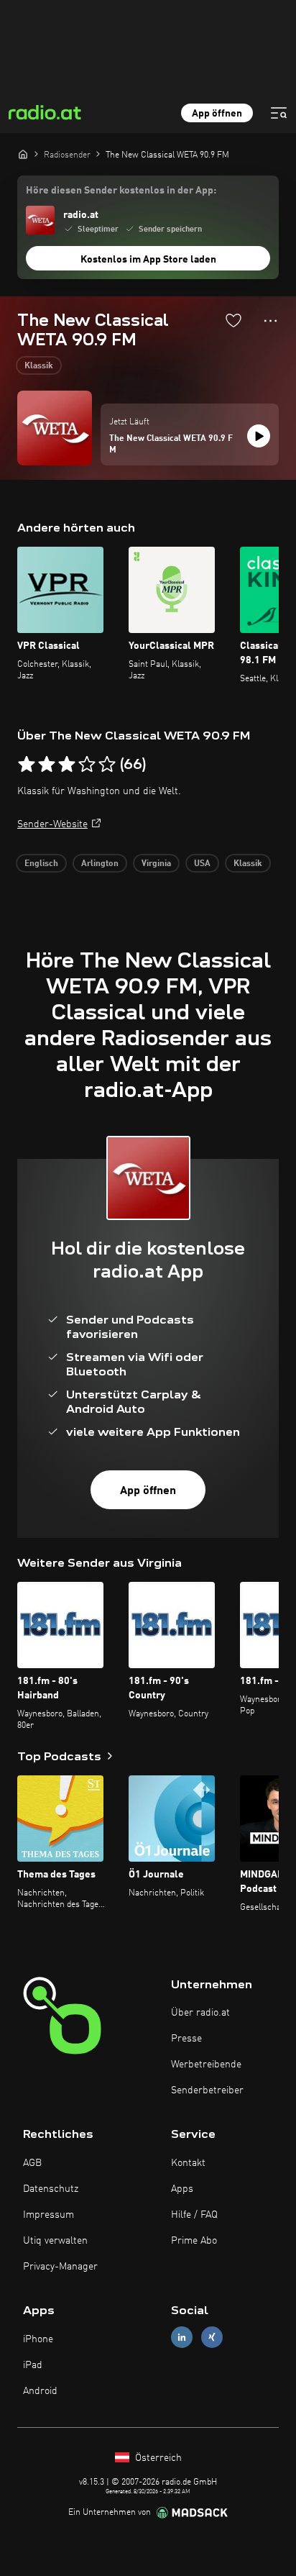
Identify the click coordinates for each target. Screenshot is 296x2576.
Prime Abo (194, 2241)
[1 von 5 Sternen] (27, 765)
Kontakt (188, 2163)
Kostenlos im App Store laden (148, 260)
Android (40, 2391)
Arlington (100, 864)
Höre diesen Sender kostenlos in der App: (121, 191)
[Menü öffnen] (279, 113)
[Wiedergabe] (259, 436)
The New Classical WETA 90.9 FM (171, 445)
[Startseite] (23, 154)
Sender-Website (52, 824)
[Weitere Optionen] (270, 321)
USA (202, 864)
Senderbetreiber (207, 2090)
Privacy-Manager (60, 2267)
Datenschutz (51, 2189)
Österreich (157, 2458)
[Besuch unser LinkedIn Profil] (182, 2338)
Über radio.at (200, 2013)
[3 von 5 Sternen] (67, 765)
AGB (32, 2163)
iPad (33, 2365)
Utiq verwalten (55, 2241)
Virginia (156, 864)
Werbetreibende (206, 2065)
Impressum (48, 2215)
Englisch (41, 864)
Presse (186, 2039)
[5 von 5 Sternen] (107, 765)
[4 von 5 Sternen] (87, 765)
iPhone (38, 2339)
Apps (182, 2189)
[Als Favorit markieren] (233, 320)
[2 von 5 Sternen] (47, 765)
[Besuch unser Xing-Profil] (212, 2338)
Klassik (39, 366)
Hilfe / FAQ (194, 2215)
